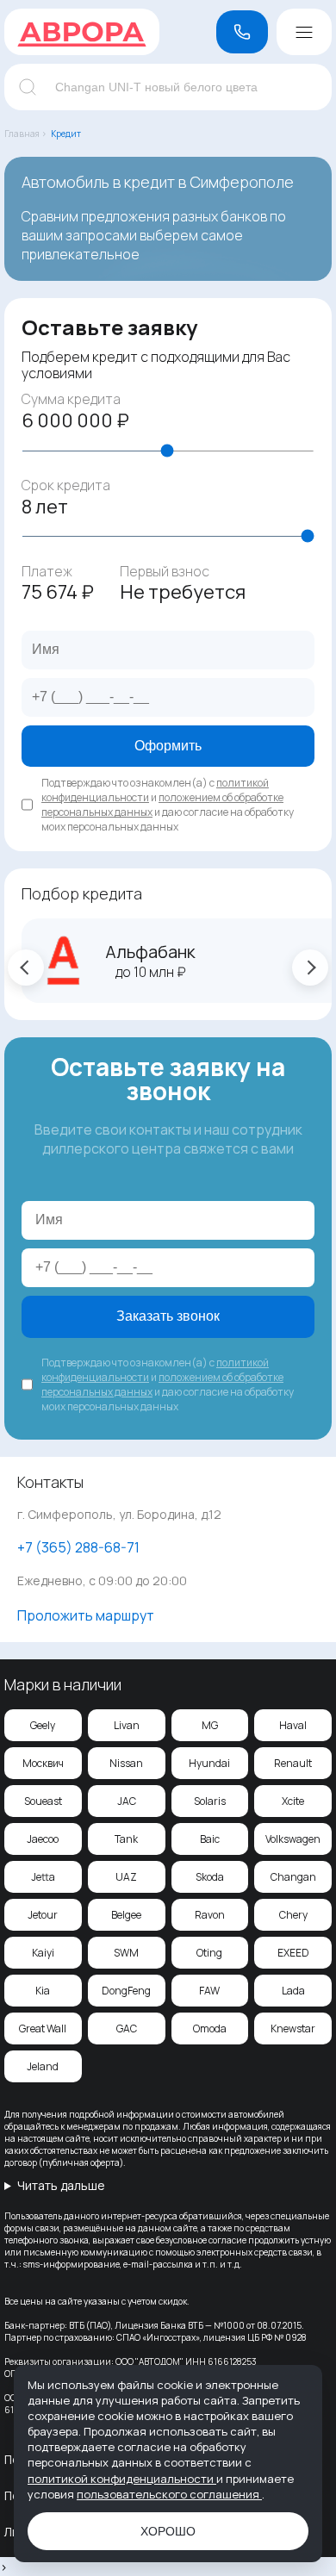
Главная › (25, 134)
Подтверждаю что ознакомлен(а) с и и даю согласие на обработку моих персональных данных (168, 805)
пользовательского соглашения (169, 2494)
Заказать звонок (168, 1316)
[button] (26, 968)
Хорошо (168, 2531)
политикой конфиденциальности (122, 2479)
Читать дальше (61, 2185)
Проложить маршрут (86, 1615)
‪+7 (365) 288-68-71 (78, 1547)
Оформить (168, 746)
